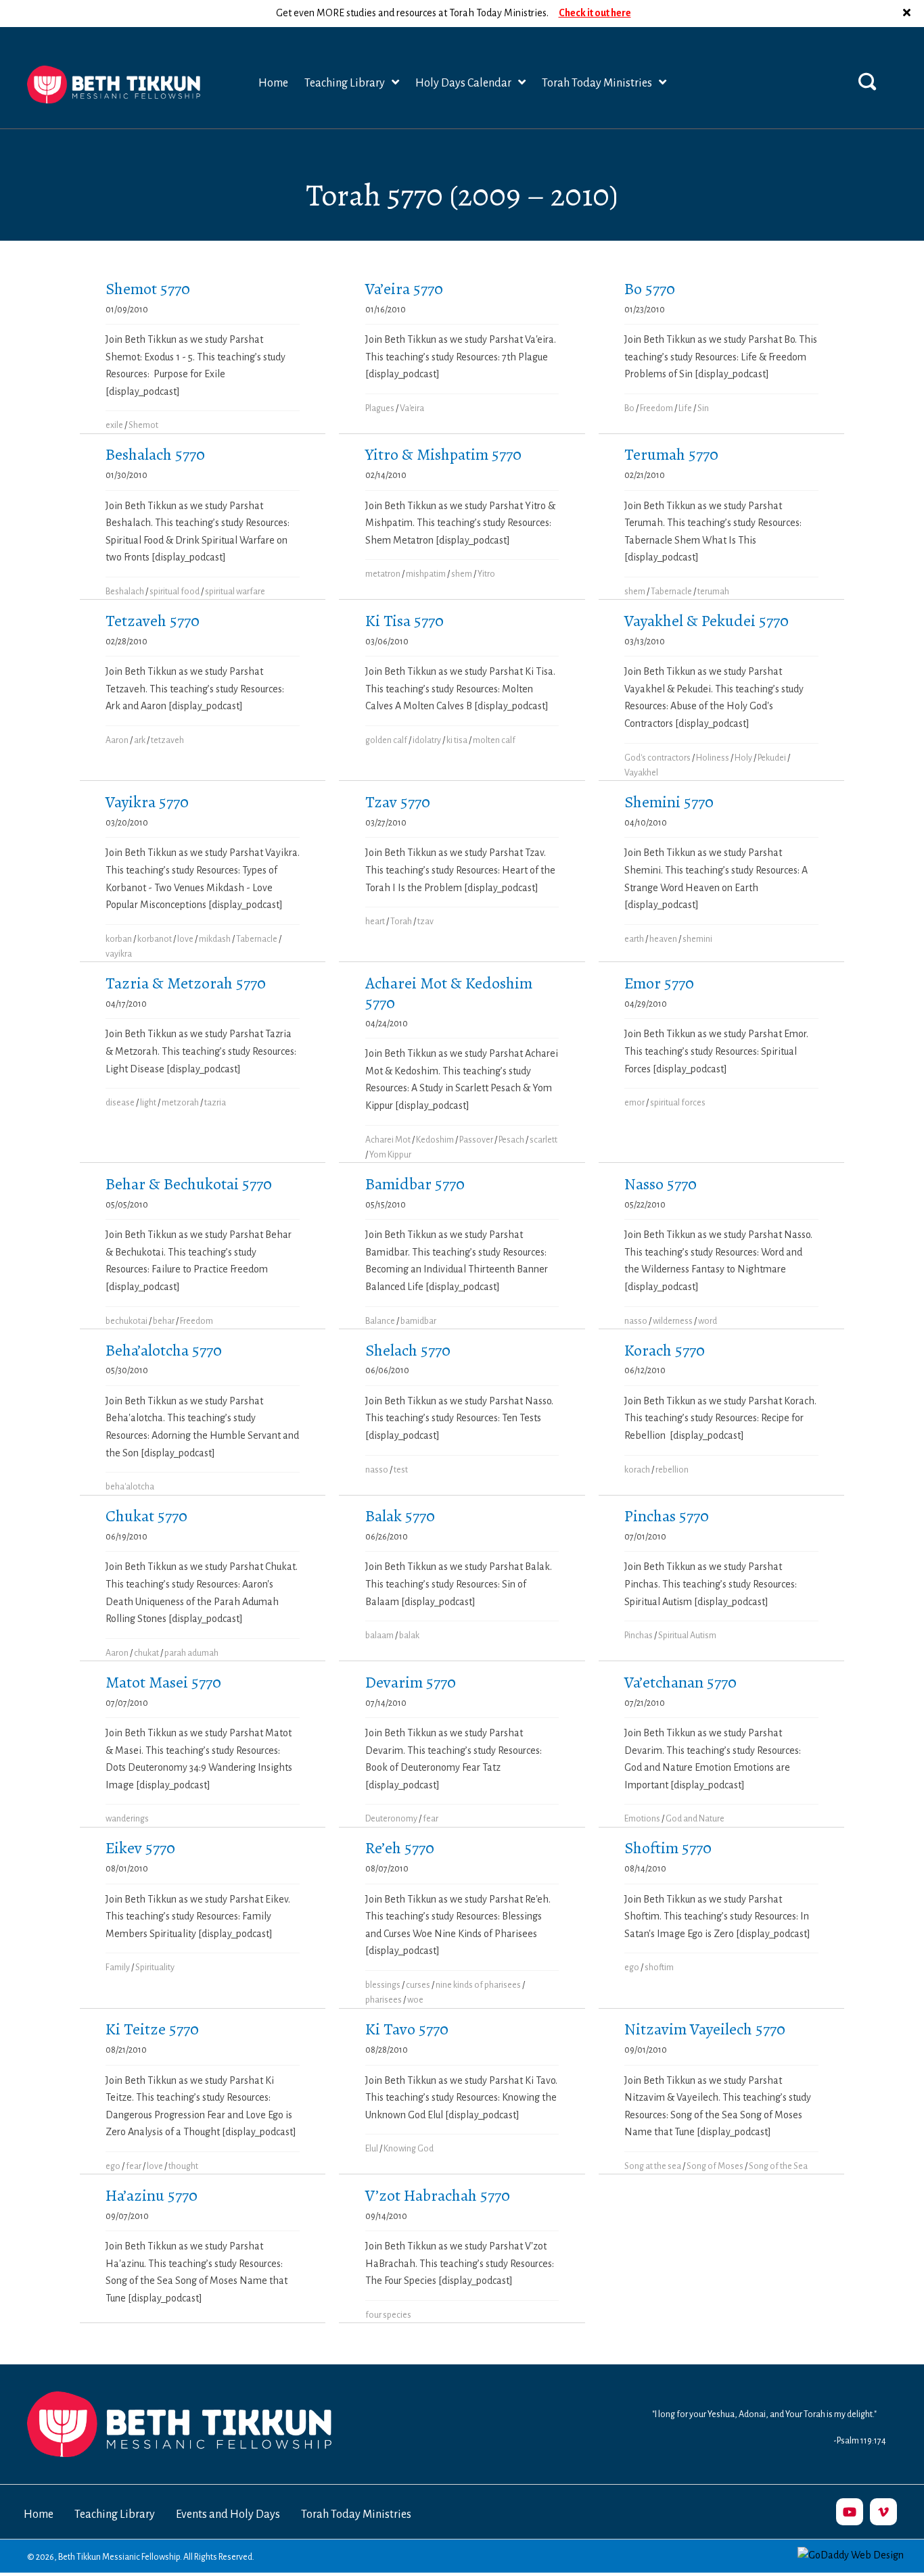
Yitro (486, 574)
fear (431, 1819)
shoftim (659, 1967)
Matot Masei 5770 (163, 1682)
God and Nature (695, 1819)
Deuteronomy (391, 1819)
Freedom (656, 408)
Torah (401, 922)
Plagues (380, 408)
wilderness (673, 1321)
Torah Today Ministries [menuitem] (356, 2514)
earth (634, 939)
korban (119, 939)
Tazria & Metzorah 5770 (186, 983)
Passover (476, 1140)
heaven (663, 939)
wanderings (127, 1819)
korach (637, 1470)
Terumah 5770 (671, 454)
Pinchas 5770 (667, 1516)
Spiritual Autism (687, 1636)
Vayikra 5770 (147, 802)
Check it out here (595, 13)
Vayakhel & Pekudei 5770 (707, 621)
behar (164, 1321)
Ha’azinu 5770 (152, 2195)
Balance (380, 1321)
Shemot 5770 (148, 289)
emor (634, 1103)
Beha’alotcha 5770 (164, 1350)
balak (409, 1636)
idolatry (427, 740)
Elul (372, 2149)
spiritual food (175, 592)
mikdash (215, 939)
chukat (146, 1653)
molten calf (494, 740)
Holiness (713, 758)
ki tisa (457, 740)
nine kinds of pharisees (478, 1985)
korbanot (155, 939)
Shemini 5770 (669, 802)
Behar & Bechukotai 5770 (189, 1184)
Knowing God (409, 2149)
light (148, 1103)
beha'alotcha (130, 1487)
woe (415, 2000)
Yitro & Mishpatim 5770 (443, 454)
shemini (697, 939)
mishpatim (426, 574)
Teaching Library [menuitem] (115, 2514)
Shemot (143, 425)
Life (685, 408)
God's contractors (657, 758)
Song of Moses (715, 2166)
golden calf (386, 740)
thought (183, 2166)
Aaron (117, 740)
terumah (713, 592)
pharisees (384, 2000)
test (401, 1470)
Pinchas (639, 1636)
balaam (379, 1636)
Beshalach (125, 592)
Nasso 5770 (661, 1184)
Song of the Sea (778, 2166)
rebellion (672, 1470)
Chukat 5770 (146, 1516)
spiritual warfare (235, 592)
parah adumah (191, 1653)
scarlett (544, 1140)
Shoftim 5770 (668, 1848)
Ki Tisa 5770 (405, 621)
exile (114, 425)
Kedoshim (435, 1140)
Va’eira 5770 (404, 289)
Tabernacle (671, 592)
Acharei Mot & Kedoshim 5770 (449, 993)
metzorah (180, 1103)
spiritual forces (678, 1103)
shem (462, 574)
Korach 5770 (665, 1350)
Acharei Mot (388, 1140)
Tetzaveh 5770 (153, 621)
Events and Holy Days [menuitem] (228, 2514)
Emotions (642, 1819)
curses (418, 1985)
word (708, 1321)
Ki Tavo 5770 (407, 2029)
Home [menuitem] (39, 2514)
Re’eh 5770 (400, 1848)
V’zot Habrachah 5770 (438, 2195)
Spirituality (155, 1967)
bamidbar (418, 1321)
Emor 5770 (659, 983)
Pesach (511, 1140)
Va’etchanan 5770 (680, 1682)
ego (632, 1967)
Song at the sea (653, 2166)
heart (375, 922)
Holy (743, 758)
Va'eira (412, 408)
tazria (215, 1103)
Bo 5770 (650, 289)
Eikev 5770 (140, 1848)
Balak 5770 (400, 1516)
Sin (703, 408)
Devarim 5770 (411, 1682)
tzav (425, 922)
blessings (383, 1985)
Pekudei (772, 758)
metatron (383, 574)
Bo (629, 408)
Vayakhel (641, 773)
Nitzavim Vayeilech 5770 (705, 2029)
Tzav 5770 (398, 802)
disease (120, 1103)
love (185, 939)
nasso (636, 1321)
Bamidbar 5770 (415, 1184)
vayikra (119, 954)
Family (118, 1967)
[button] (908, 14)
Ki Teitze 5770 (152, 2029)
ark (140, 740)
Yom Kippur (390, 1155)
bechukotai (126, 1321)
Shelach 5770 (408, 1350)
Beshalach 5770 (155, 454)
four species (388, 2315)
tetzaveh (167, 740)
